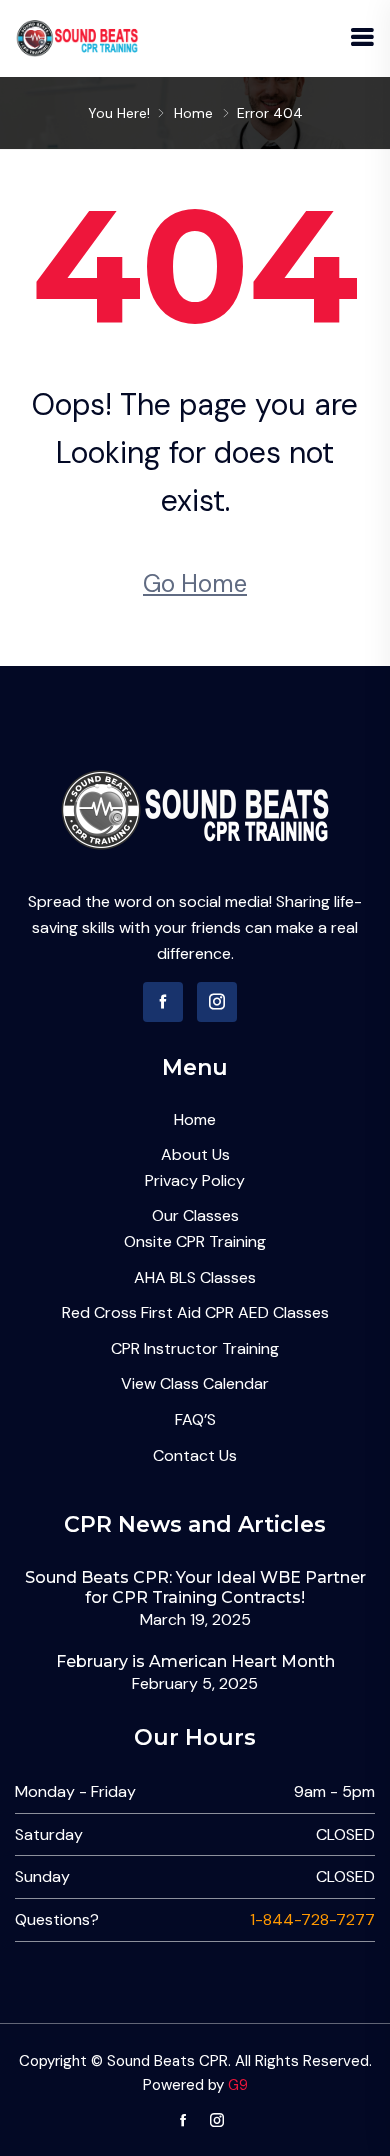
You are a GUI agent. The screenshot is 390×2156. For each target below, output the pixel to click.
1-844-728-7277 (312, 1919)
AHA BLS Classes (195, 1277)
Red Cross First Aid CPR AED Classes (195, 1312)
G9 (238, 2085)
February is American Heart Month (195, 1661)
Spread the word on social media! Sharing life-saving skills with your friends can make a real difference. (195, 927)
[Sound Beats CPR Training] (77, 37)
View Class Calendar (195, 1383)
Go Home (195, 583)
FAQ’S (195, 1419)
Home (193, 113)
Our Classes (195, 1215)
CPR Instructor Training (195, 1348)
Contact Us (195, 1455)
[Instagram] (217, 1002)
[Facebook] (163, 1002)
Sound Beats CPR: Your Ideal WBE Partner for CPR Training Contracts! (195, 1587)
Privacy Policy (195, 1180)
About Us (195, 1154)
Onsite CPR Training (195, 1241)
